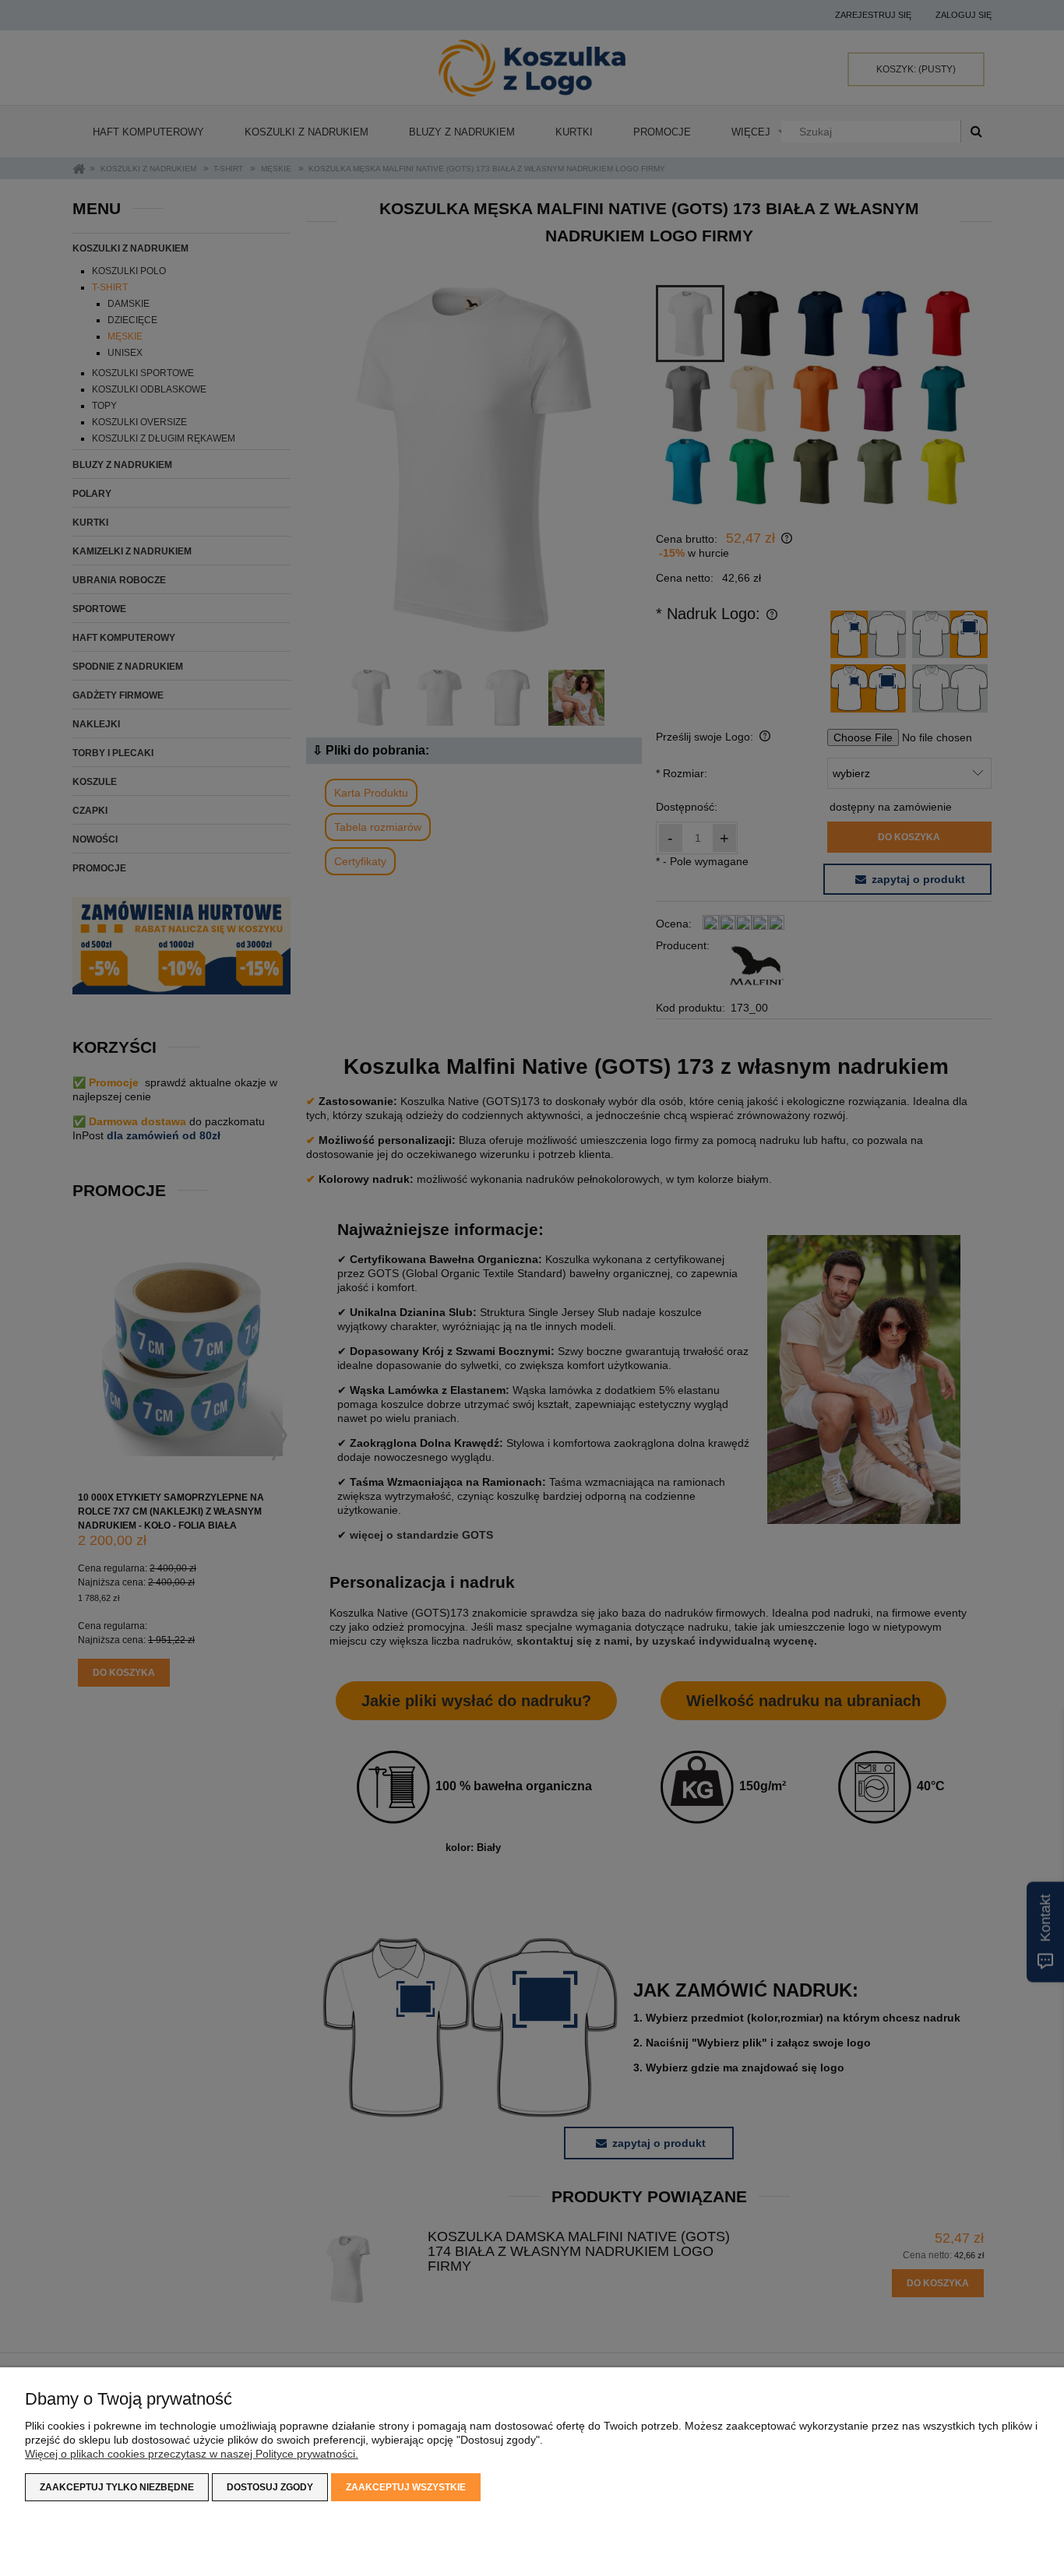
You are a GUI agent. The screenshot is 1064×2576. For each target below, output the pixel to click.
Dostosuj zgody (270, 2487)
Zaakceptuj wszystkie (406, 2487)
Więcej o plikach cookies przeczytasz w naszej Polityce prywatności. (192, 2454)
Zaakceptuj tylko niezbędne (117, 2487)
